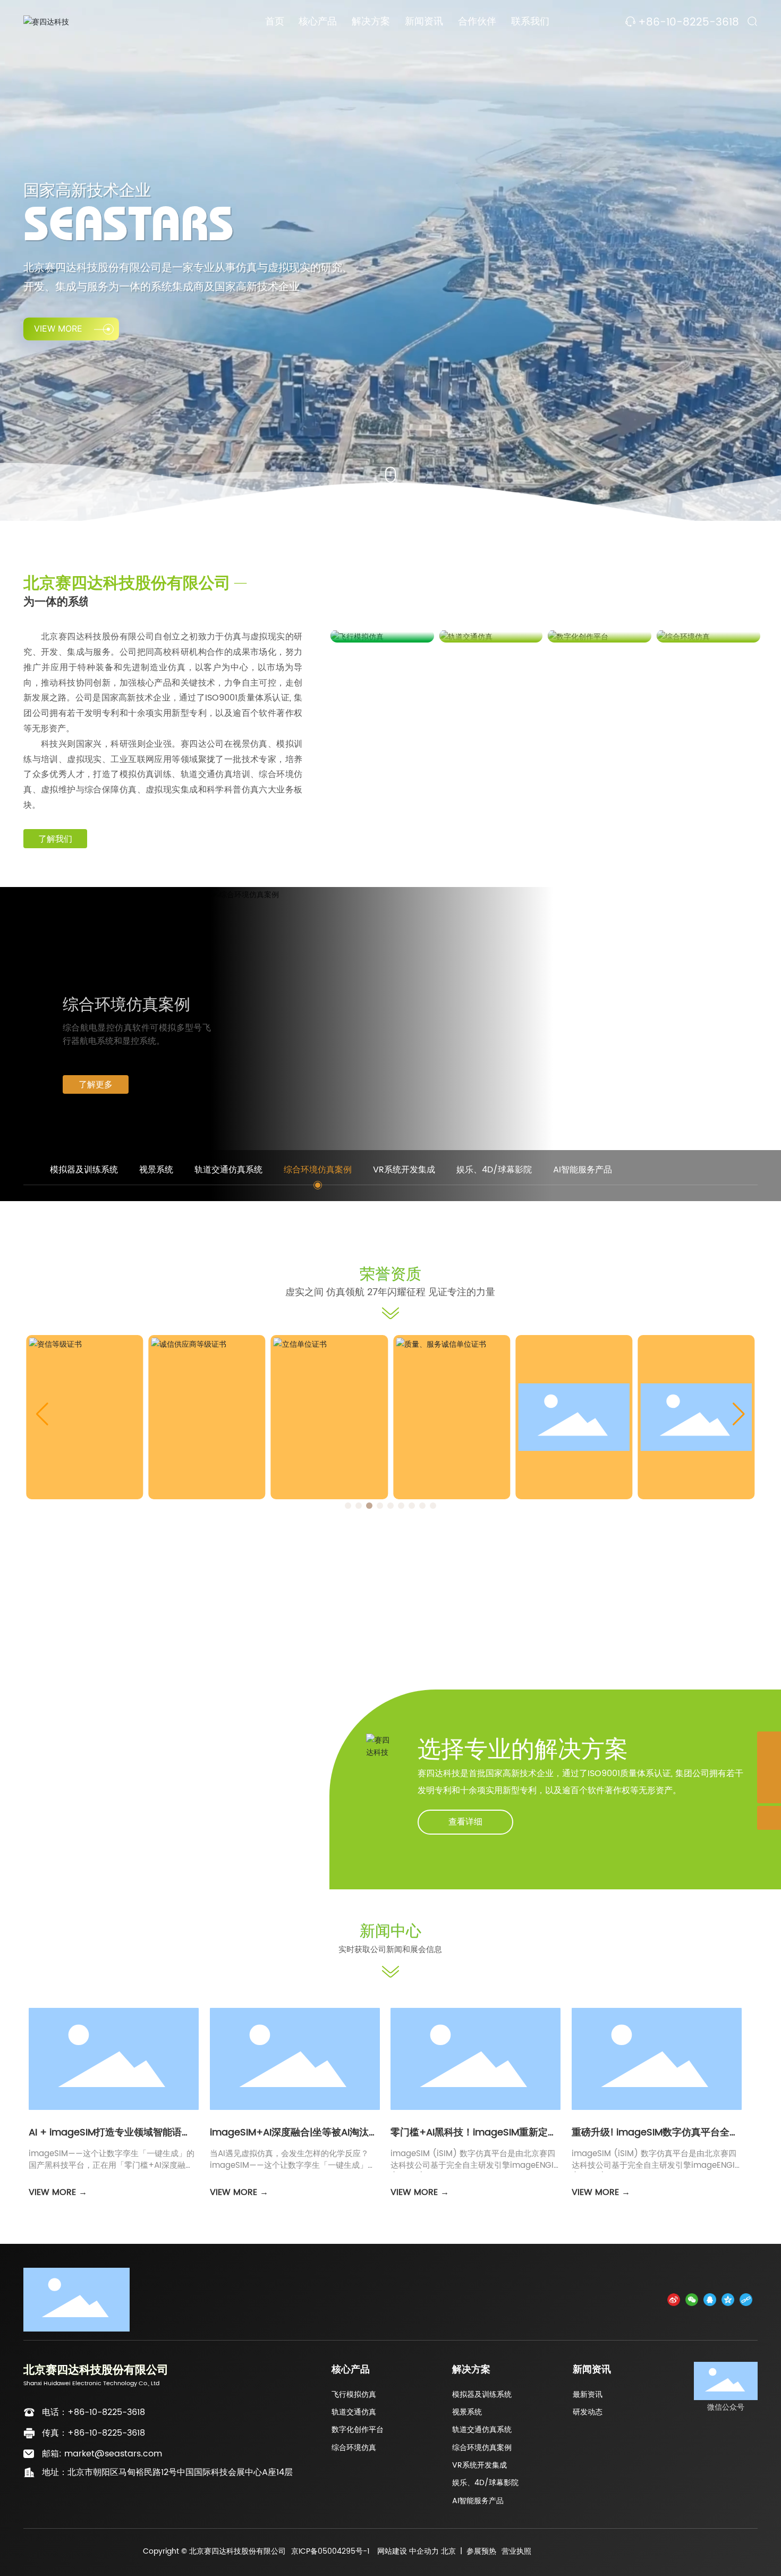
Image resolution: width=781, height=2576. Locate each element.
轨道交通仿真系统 (482, 2430)
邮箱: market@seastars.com (102, 2454)
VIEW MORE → (58, 2192)
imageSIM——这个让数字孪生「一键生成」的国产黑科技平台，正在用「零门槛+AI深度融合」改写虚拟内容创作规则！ (112, 2166)
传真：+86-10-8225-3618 (94, 2433)
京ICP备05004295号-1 (330, 2551)
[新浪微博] (674, 2299)
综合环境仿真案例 (482, 2448)
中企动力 (424, 2551)
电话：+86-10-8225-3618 (94, 2412)
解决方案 (471, 2370)
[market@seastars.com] (769, 1743)
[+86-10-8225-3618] (769, 1767)
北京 (448, 2551)
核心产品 (351, 2370)
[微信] (692, 2299)
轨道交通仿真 (354, 2412)
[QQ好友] (710, 2299)
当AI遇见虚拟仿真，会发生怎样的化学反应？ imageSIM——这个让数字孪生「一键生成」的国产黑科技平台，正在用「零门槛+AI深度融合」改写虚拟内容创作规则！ (293, 2172)
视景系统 (467, 2412)
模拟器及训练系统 (482, 2395)
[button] (348, 1506)
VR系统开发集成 (479, 2465)
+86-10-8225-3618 (689, 23)
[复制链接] (746, 2299)
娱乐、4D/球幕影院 (485, 2483)
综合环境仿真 (354, 2448)
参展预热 (481, 2551)
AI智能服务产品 (478, 2501)
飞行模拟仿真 (354, 2395)
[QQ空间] (728, 2299)
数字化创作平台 (358, 2430)
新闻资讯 (592, 2370)
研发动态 (588, 2412)
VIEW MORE (58, 328)
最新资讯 (588, 2395)
